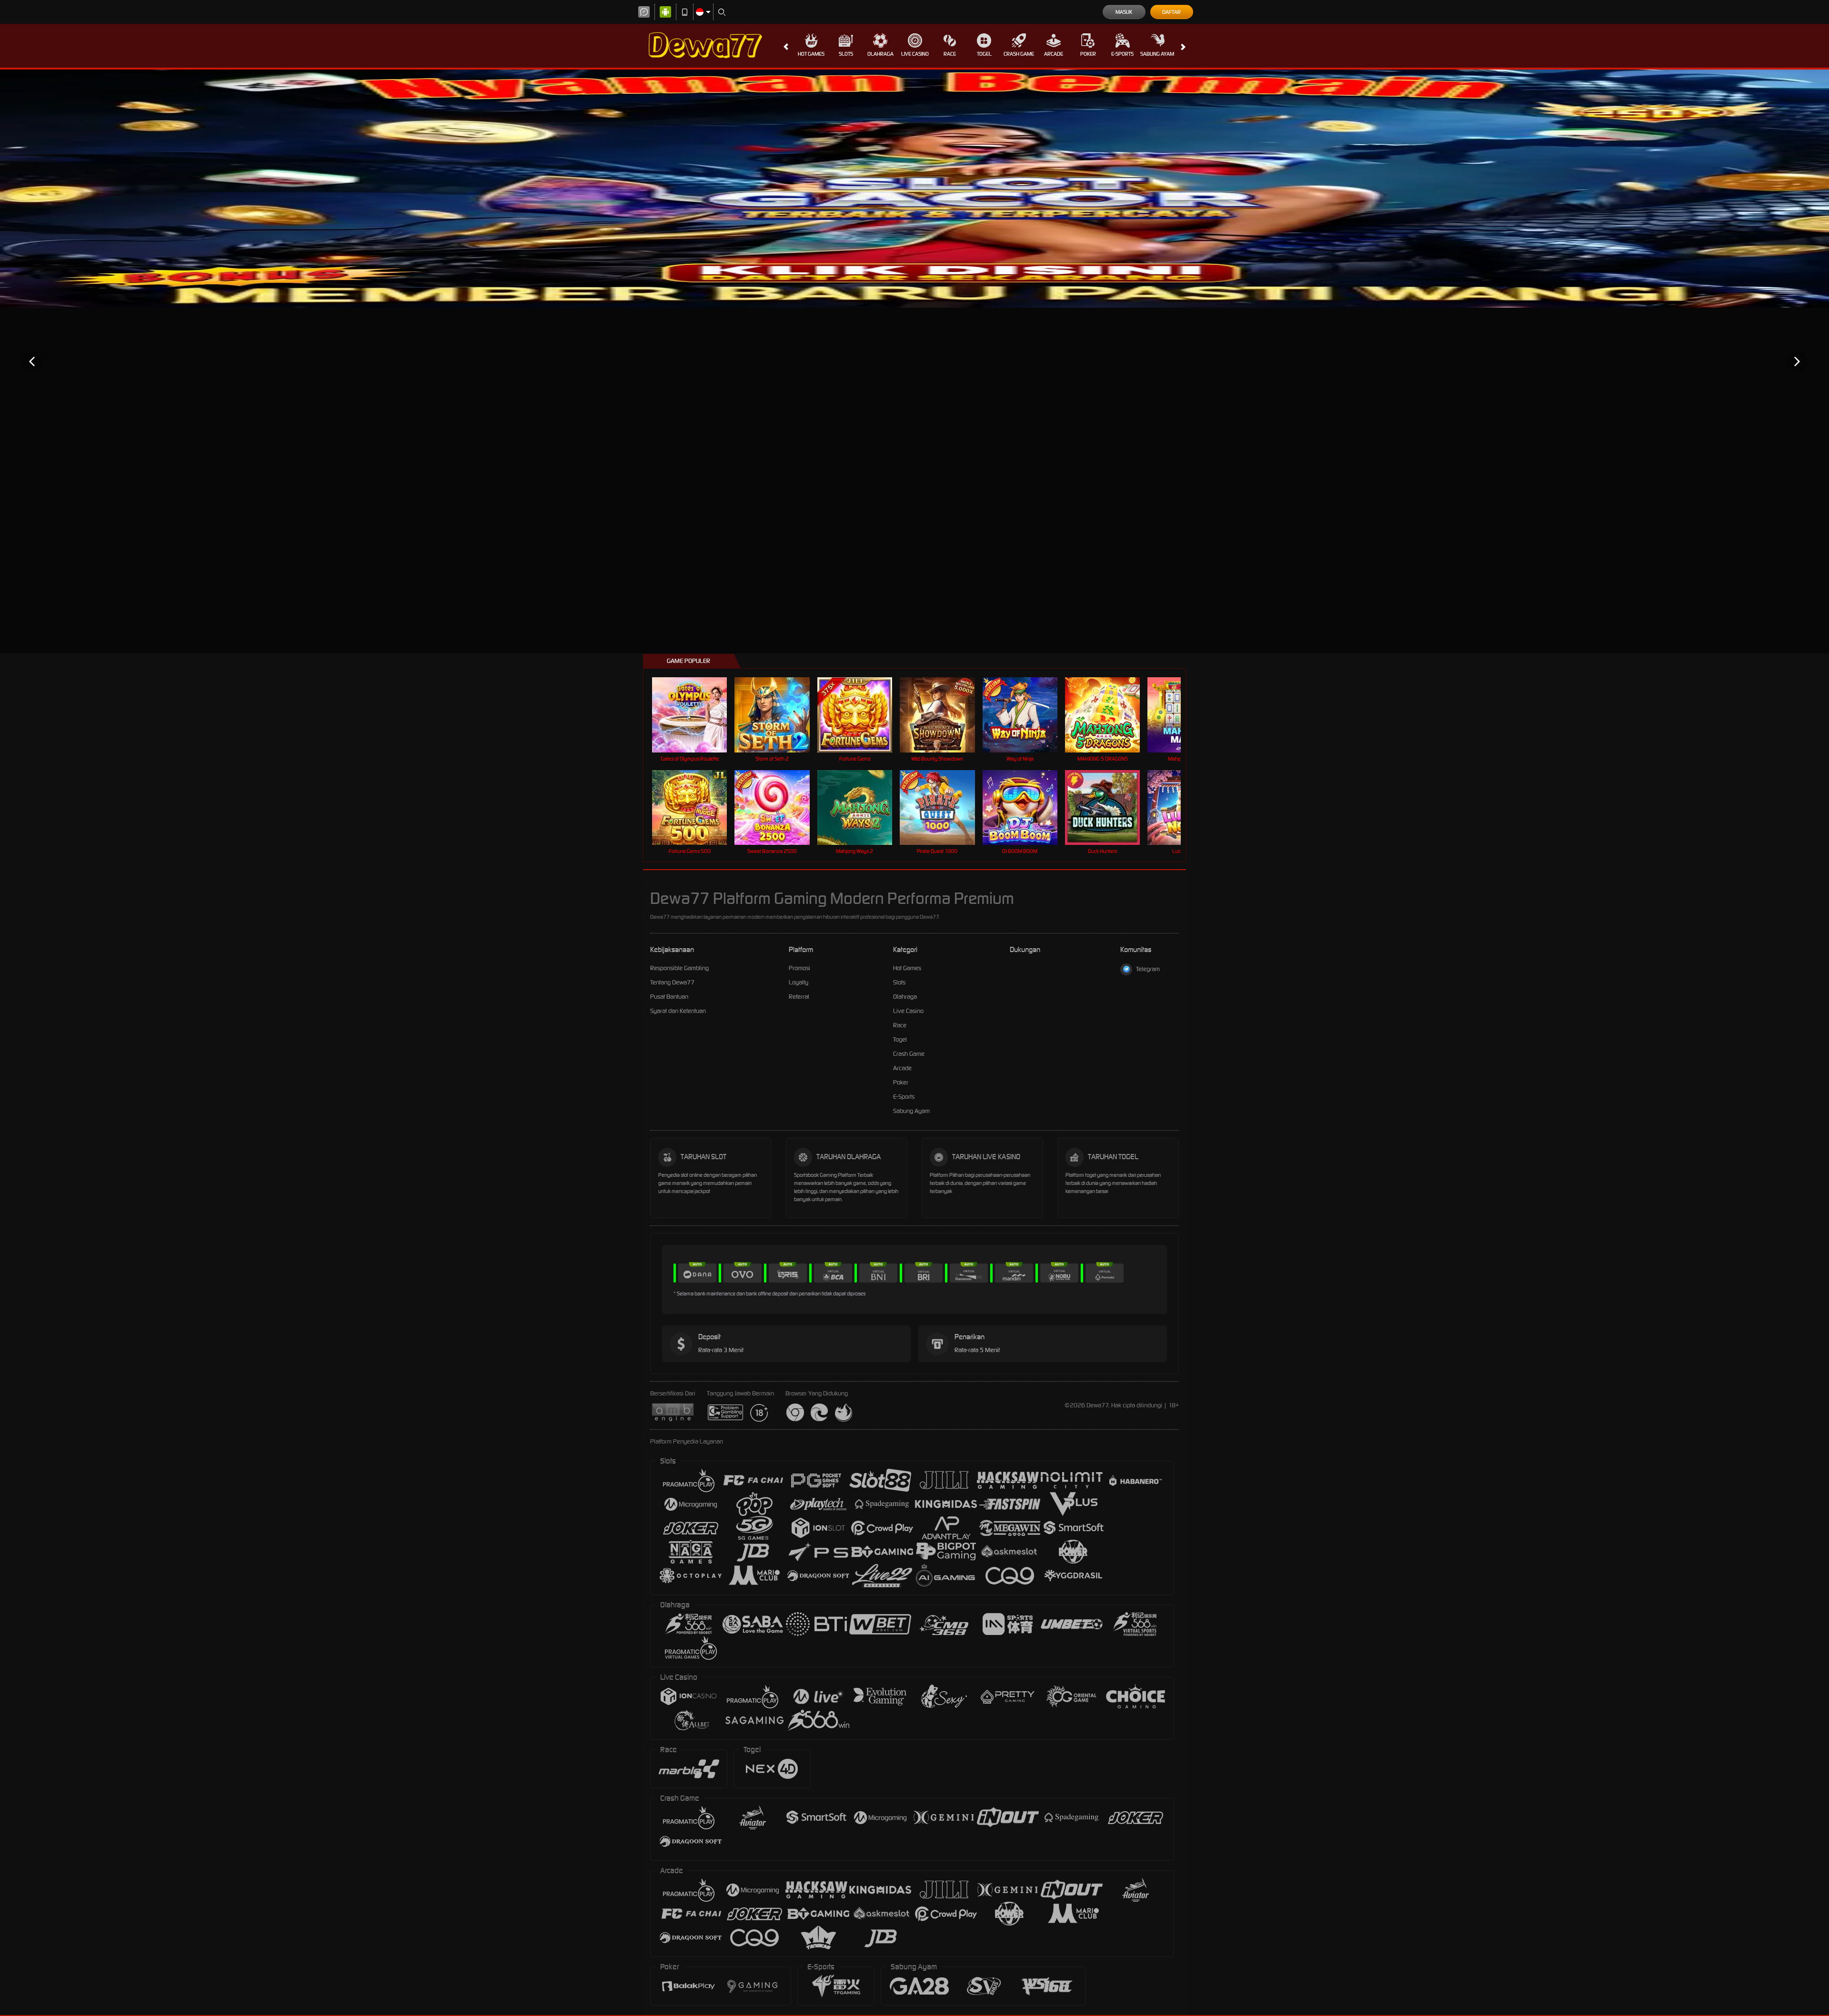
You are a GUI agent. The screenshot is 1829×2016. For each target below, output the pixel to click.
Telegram (1148, 969)
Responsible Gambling (679, 968)
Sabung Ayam (1157, 54)
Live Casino (915, 54)
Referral (799, 997)
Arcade (1054, 54)
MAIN (696, 715)
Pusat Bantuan (669, 997)
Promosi (799, 968)
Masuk (1124, 12)
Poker (1088, 54)
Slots (846, 54)
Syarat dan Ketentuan (678, 1011)
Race (950, 54)
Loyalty (799, 982)
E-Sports (1122, 54)
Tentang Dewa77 (672, 982)
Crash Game (1019, 54)
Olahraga (880, 54)
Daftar (1171, 12)
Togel (984, 54)
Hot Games (811, 54)
